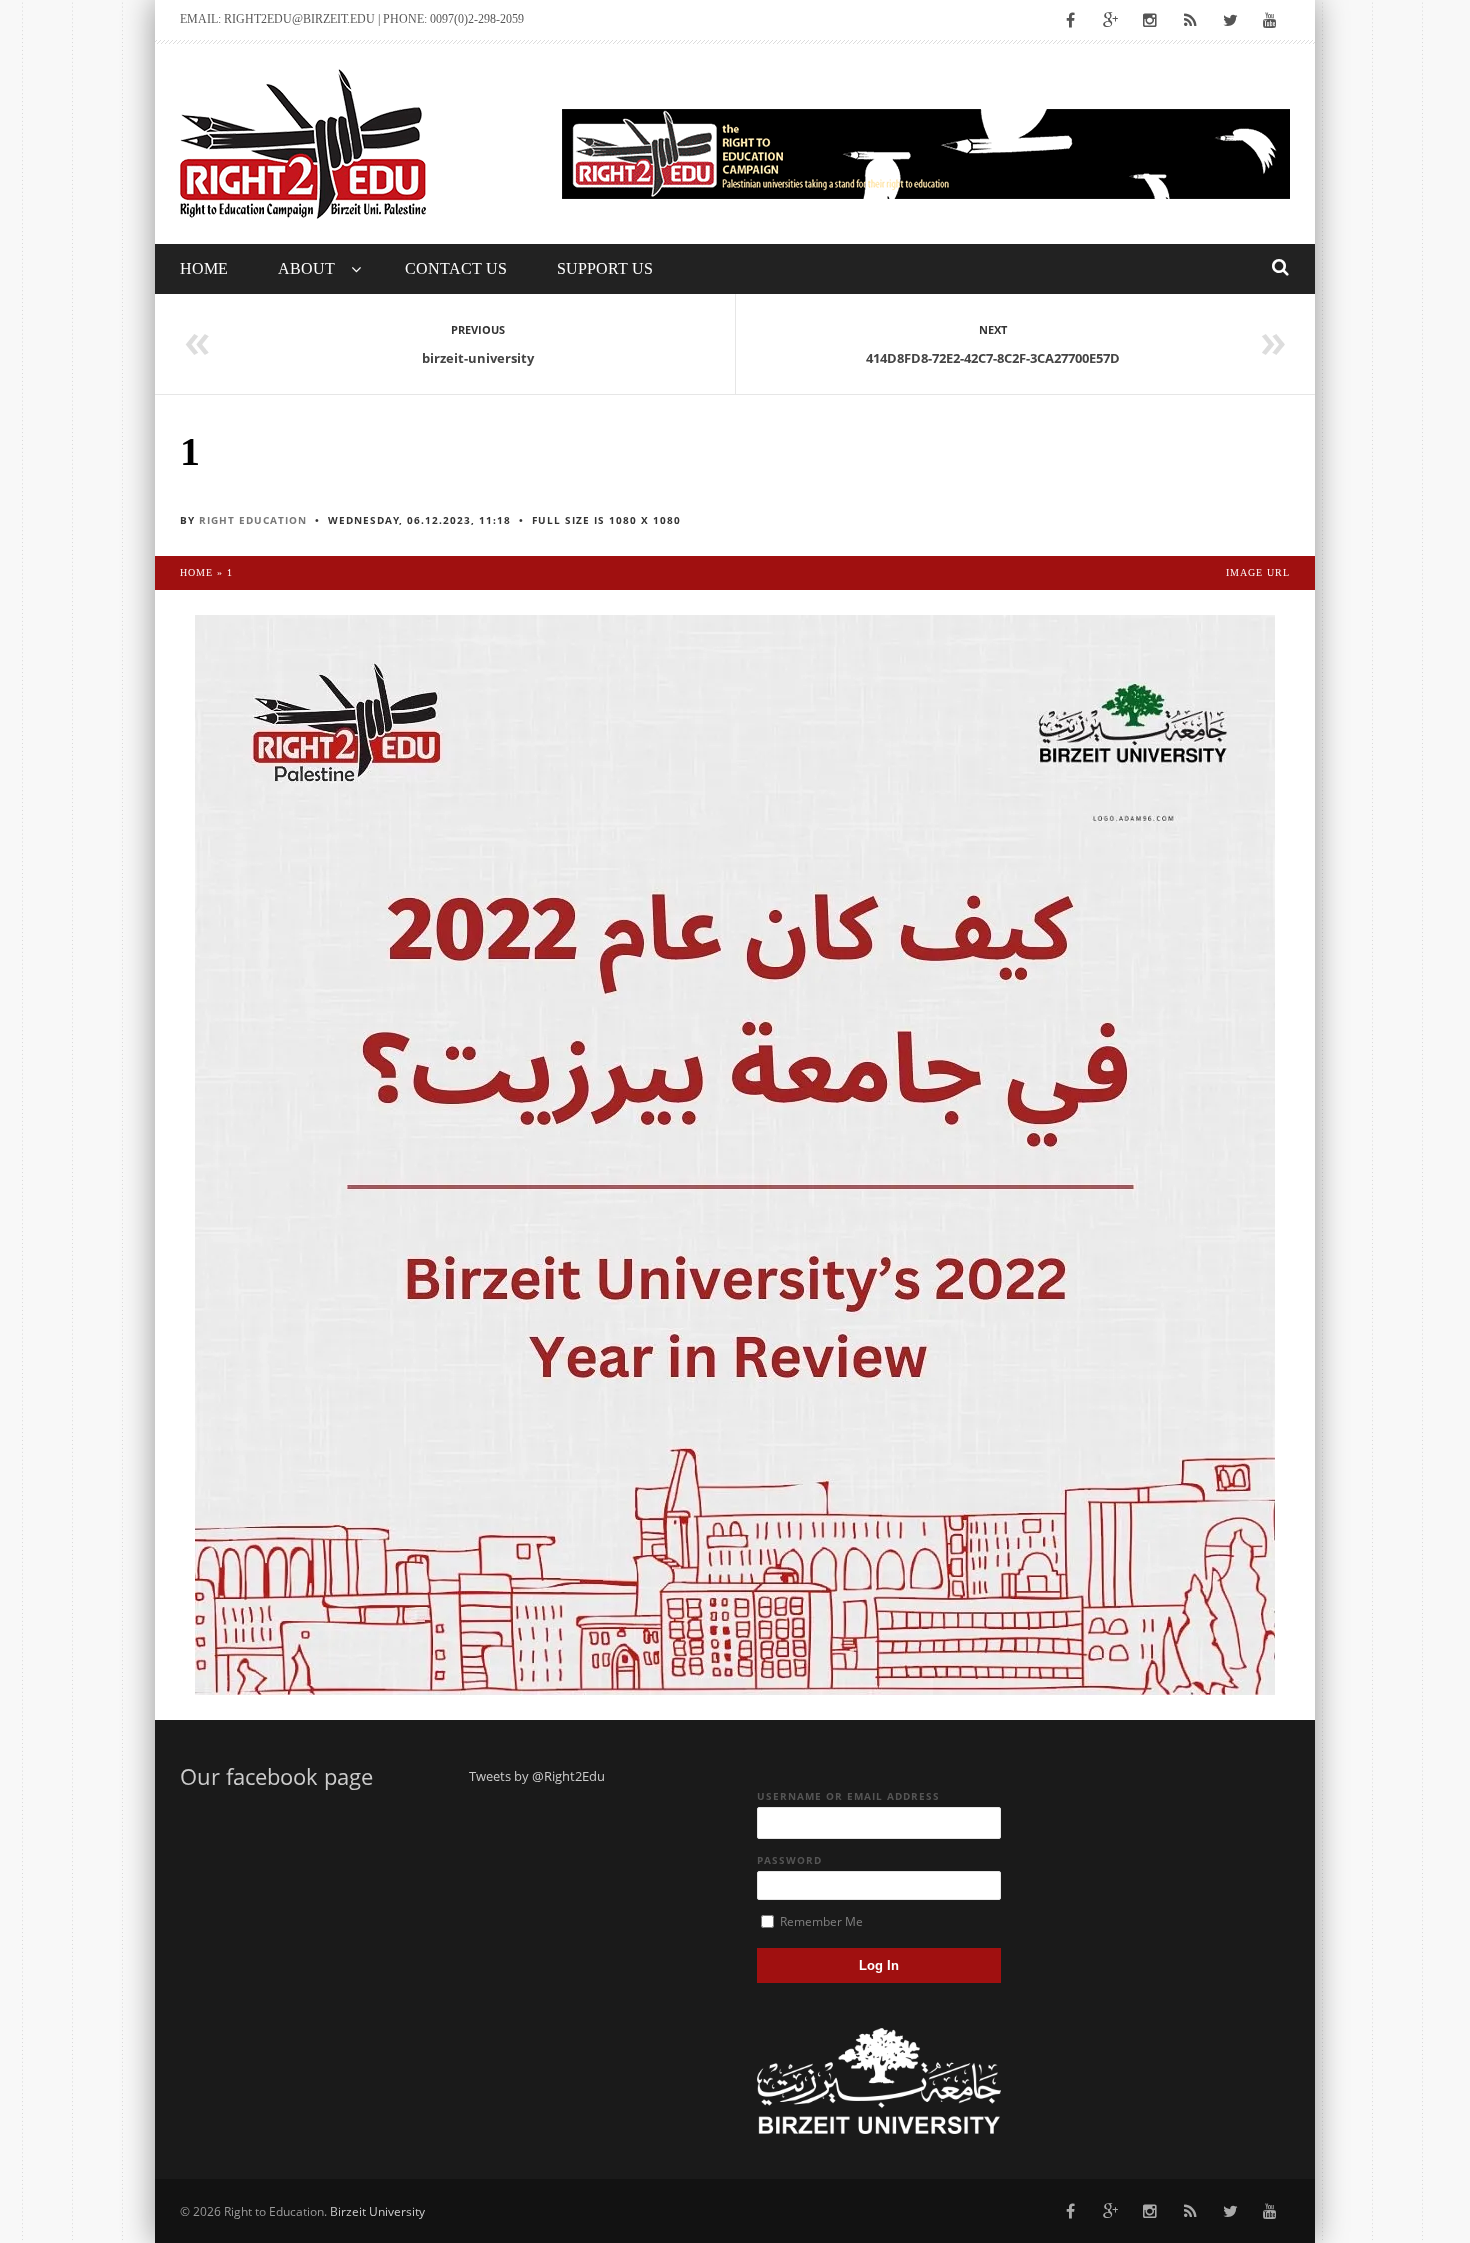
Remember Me (820, 1921)
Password (789, 1860)
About (306, 268)
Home (204, 268)
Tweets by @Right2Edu (537, 1776)
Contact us (456, 268)
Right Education (253, 520)
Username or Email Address (848, 1796)
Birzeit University (377, 2211)
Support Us (605, 268)
